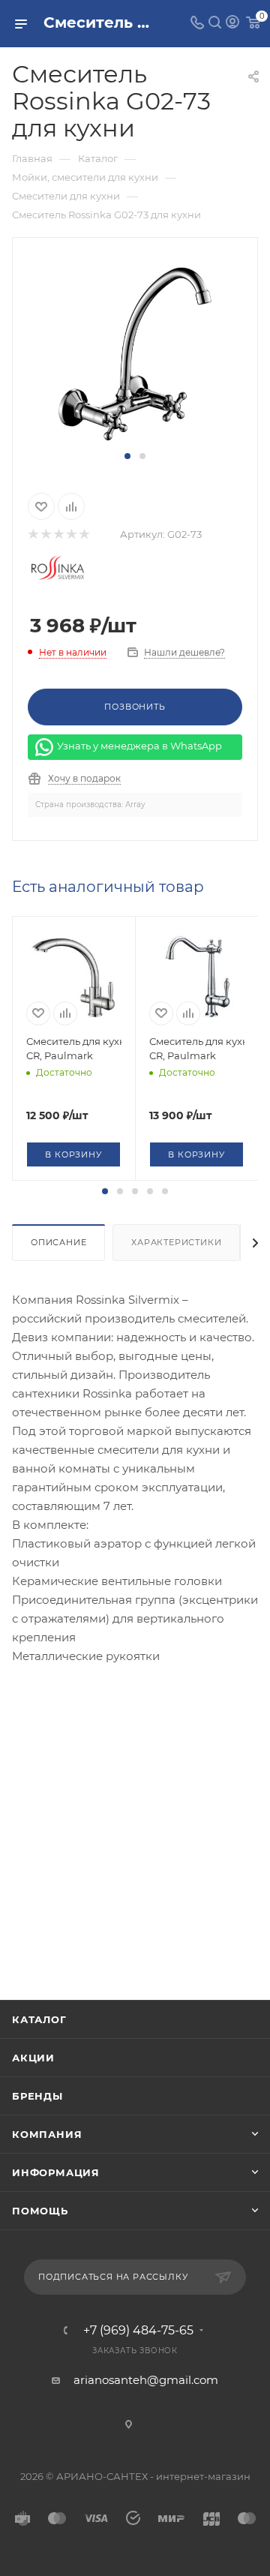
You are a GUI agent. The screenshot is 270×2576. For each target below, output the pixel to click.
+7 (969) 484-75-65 (138, 2331)
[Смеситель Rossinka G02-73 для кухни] (135, 351)
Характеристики (176, 1242)
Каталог (39, 2019)
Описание (58, 1242)
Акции (33, 2058)
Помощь (40, 2211)
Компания (47, 2134)
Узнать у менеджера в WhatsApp (139, 746)
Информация (56, 2172)
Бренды (37, 2096)
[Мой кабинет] (232, 24)
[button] (127, 456)
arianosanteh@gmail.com (146, 2380)
